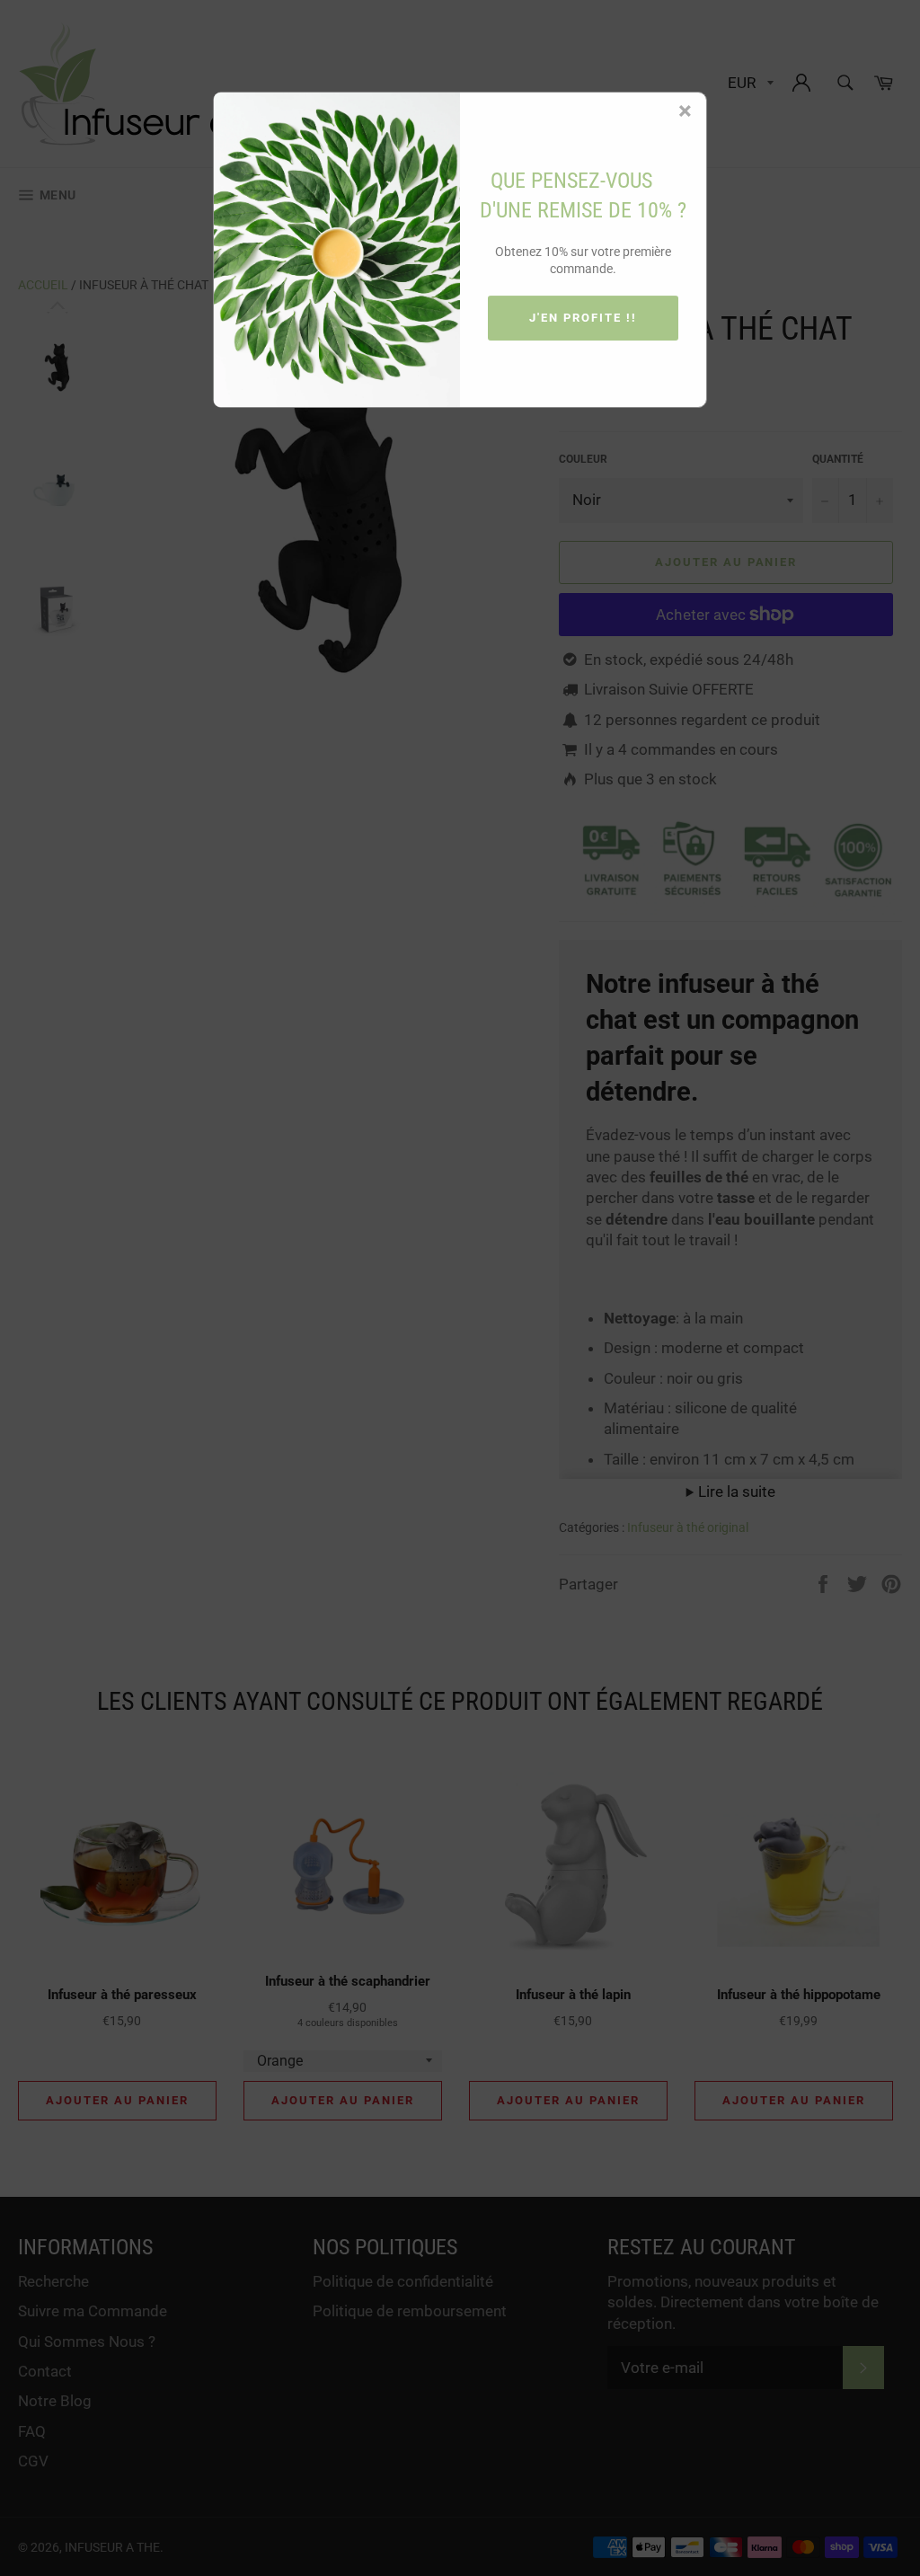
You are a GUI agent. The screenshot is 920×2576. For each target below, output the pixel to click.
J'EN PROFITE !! (583, 318)
